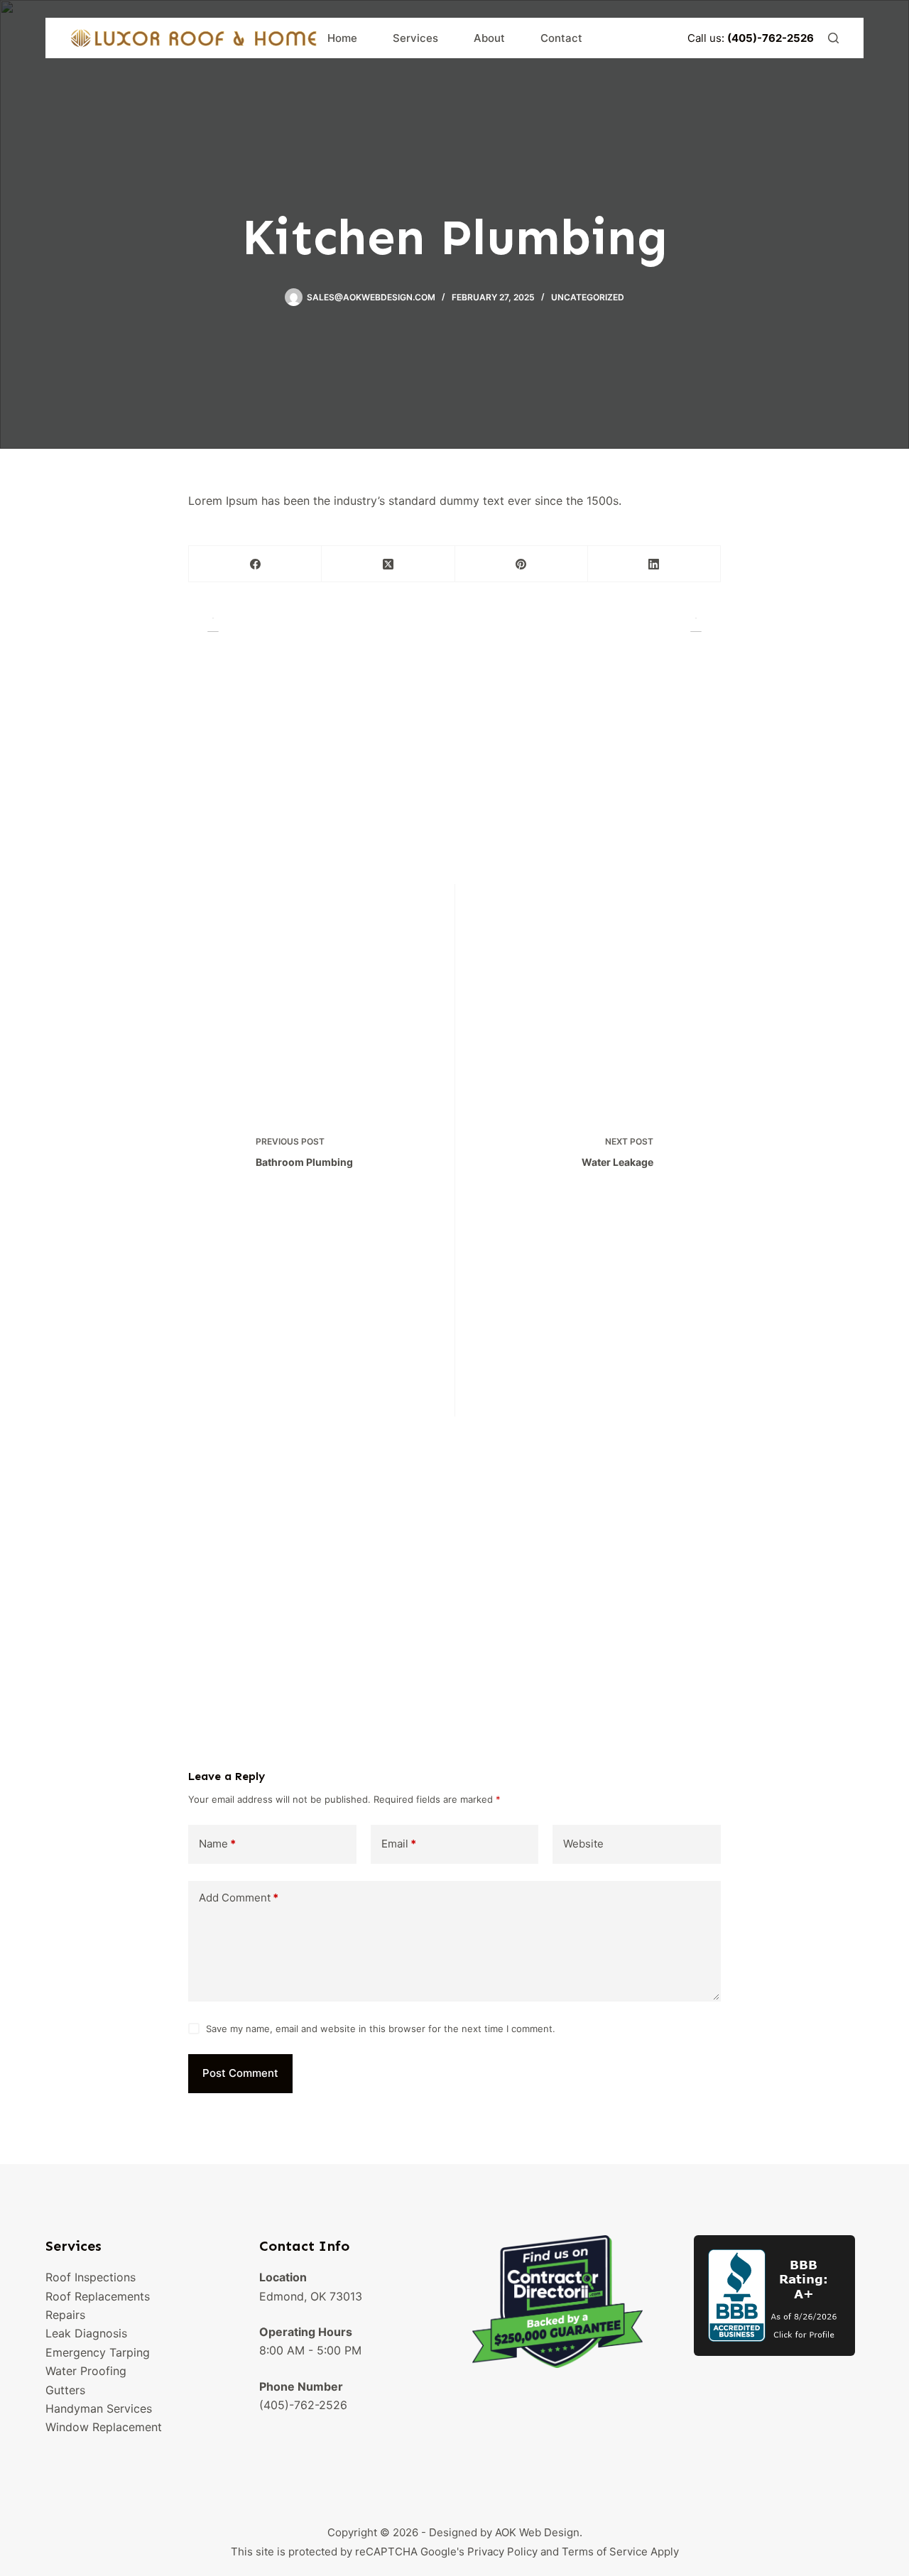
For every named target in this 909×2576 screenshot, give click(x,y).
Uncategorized (588, 297)
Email (399, 1844)
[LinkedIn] (654, 564)
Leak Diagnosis (86, 2333)
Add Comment (239, 1898)
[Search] (833, 38)
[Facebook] (255, 564)
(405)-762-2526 (303, 2405)
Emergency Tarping (98, 2352)
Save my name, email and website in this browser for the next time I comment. (381, 2029)
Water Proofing (86, 2371)
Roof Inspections (91, 2277)
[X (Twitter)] (388, 564)
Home (342, 38)
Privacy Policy (502, 2552)
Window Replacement (104, 2427)
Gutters (65, 2390)
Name (217, 1844)
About (489, 38)
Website (583, 1844)
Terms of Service (605, 2552)
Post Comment (240, 2073)
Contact (561, 38)
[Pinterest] (522, 564)
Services (415, 38)
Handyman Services (99, 2408)
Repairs (65, 2315)
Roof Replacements (98, 2296)
